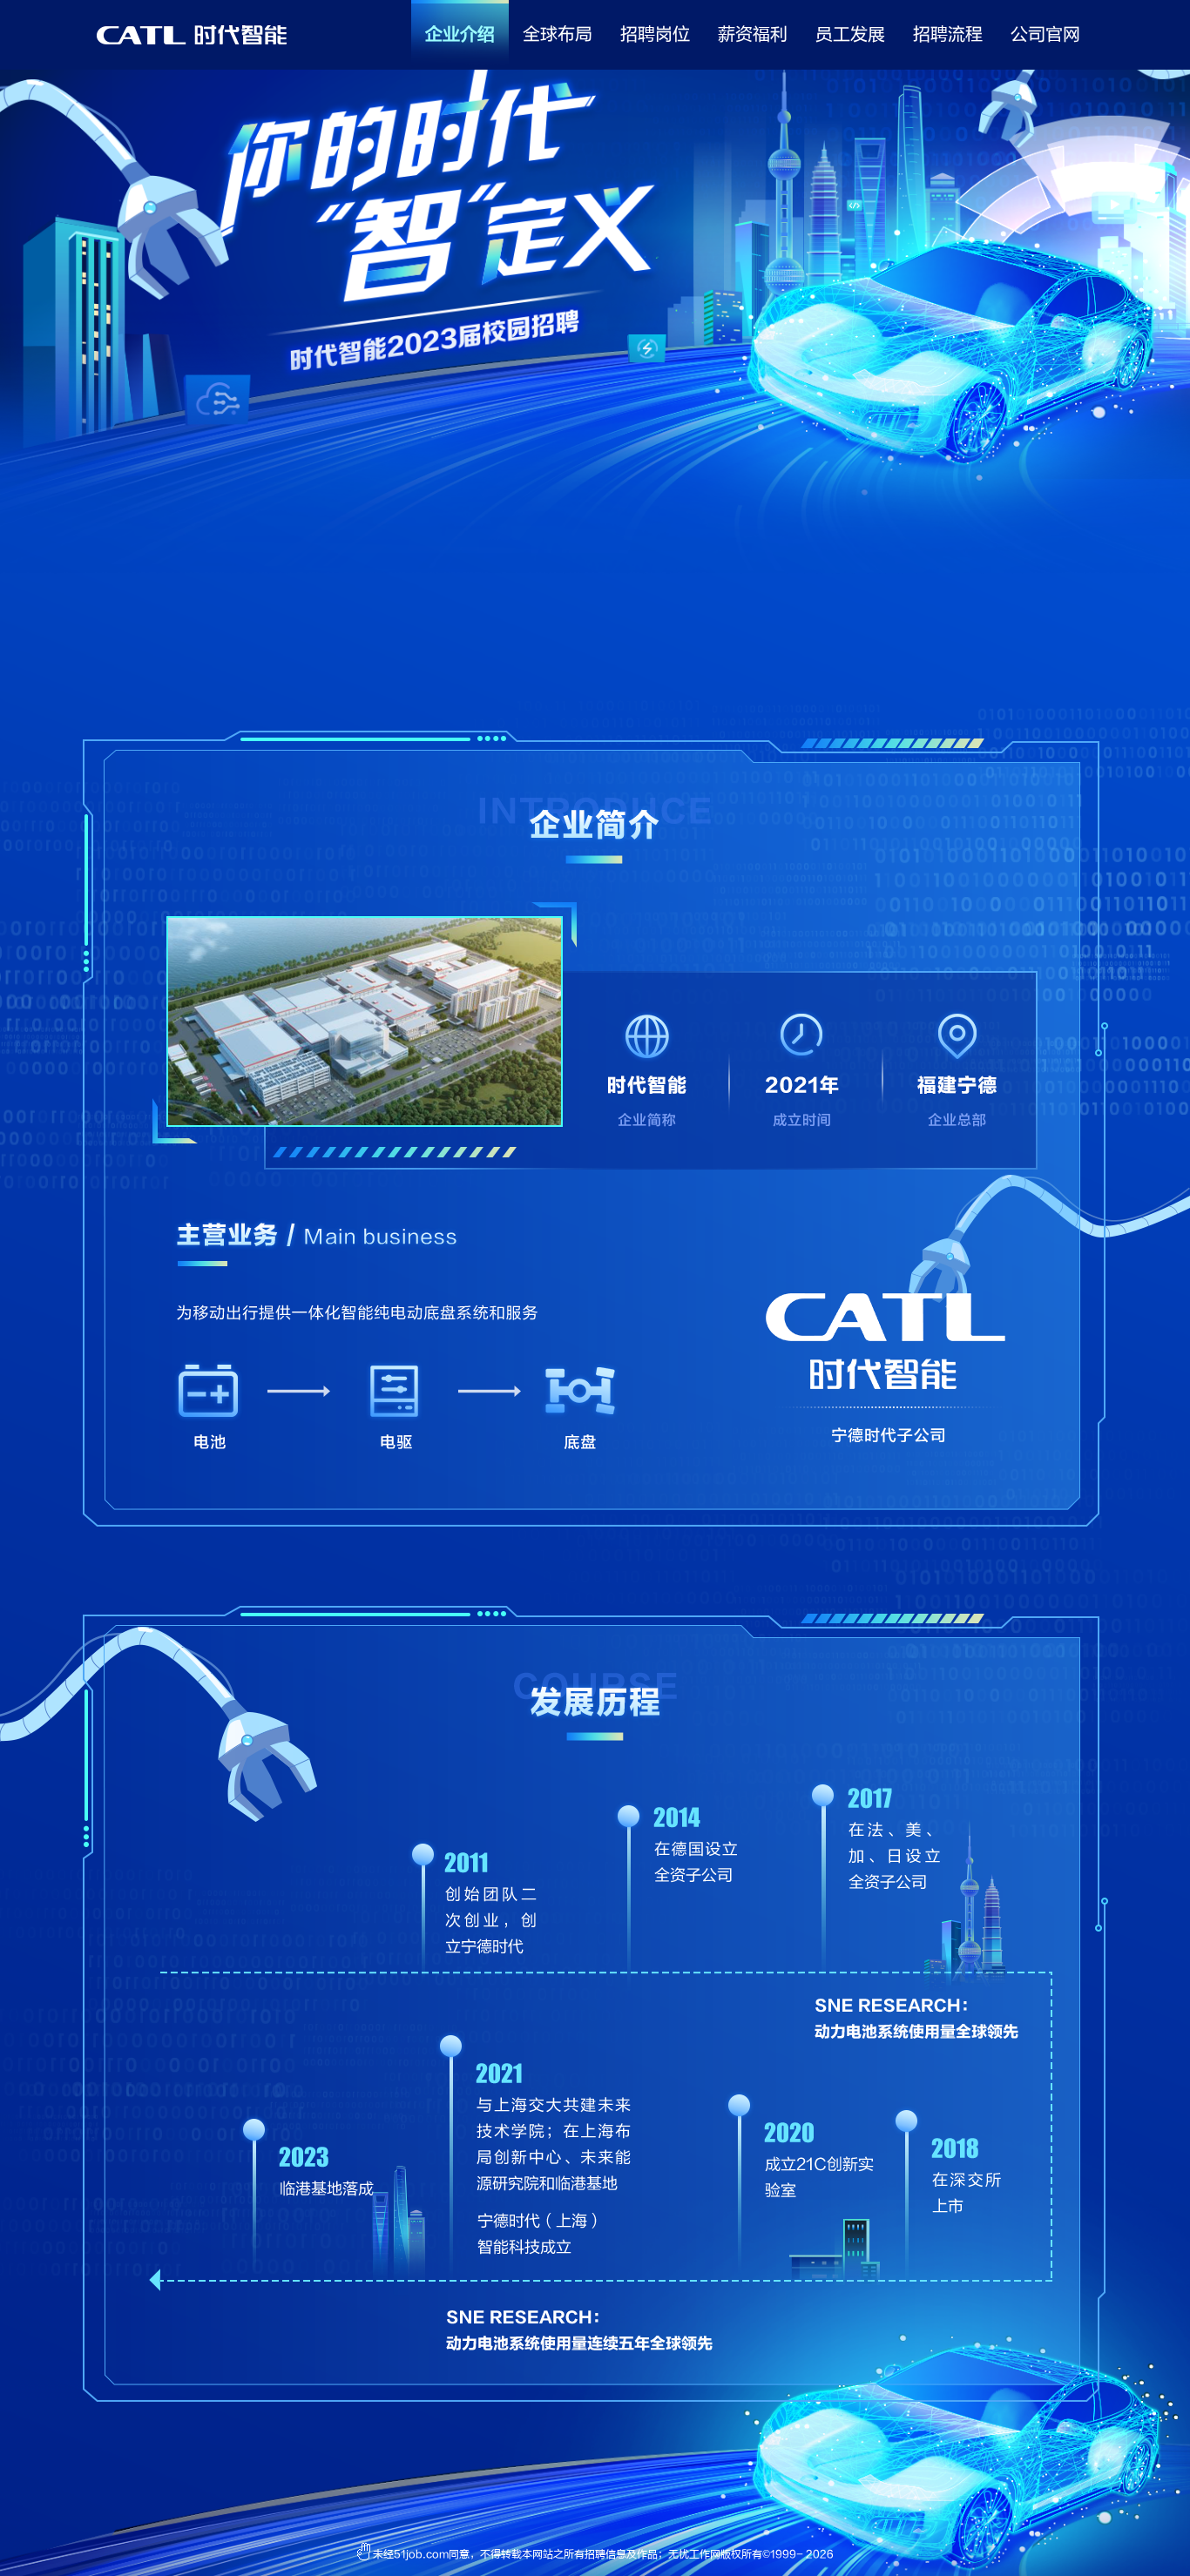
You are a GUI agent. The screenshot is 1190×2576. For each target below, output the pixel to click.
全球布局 (558, 34)
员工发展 (850, 34)
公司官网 (1045, 34)
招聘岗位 (655, 34)
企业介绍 (460, 34)
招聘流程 (948, 34)
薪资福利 (753, 34)
